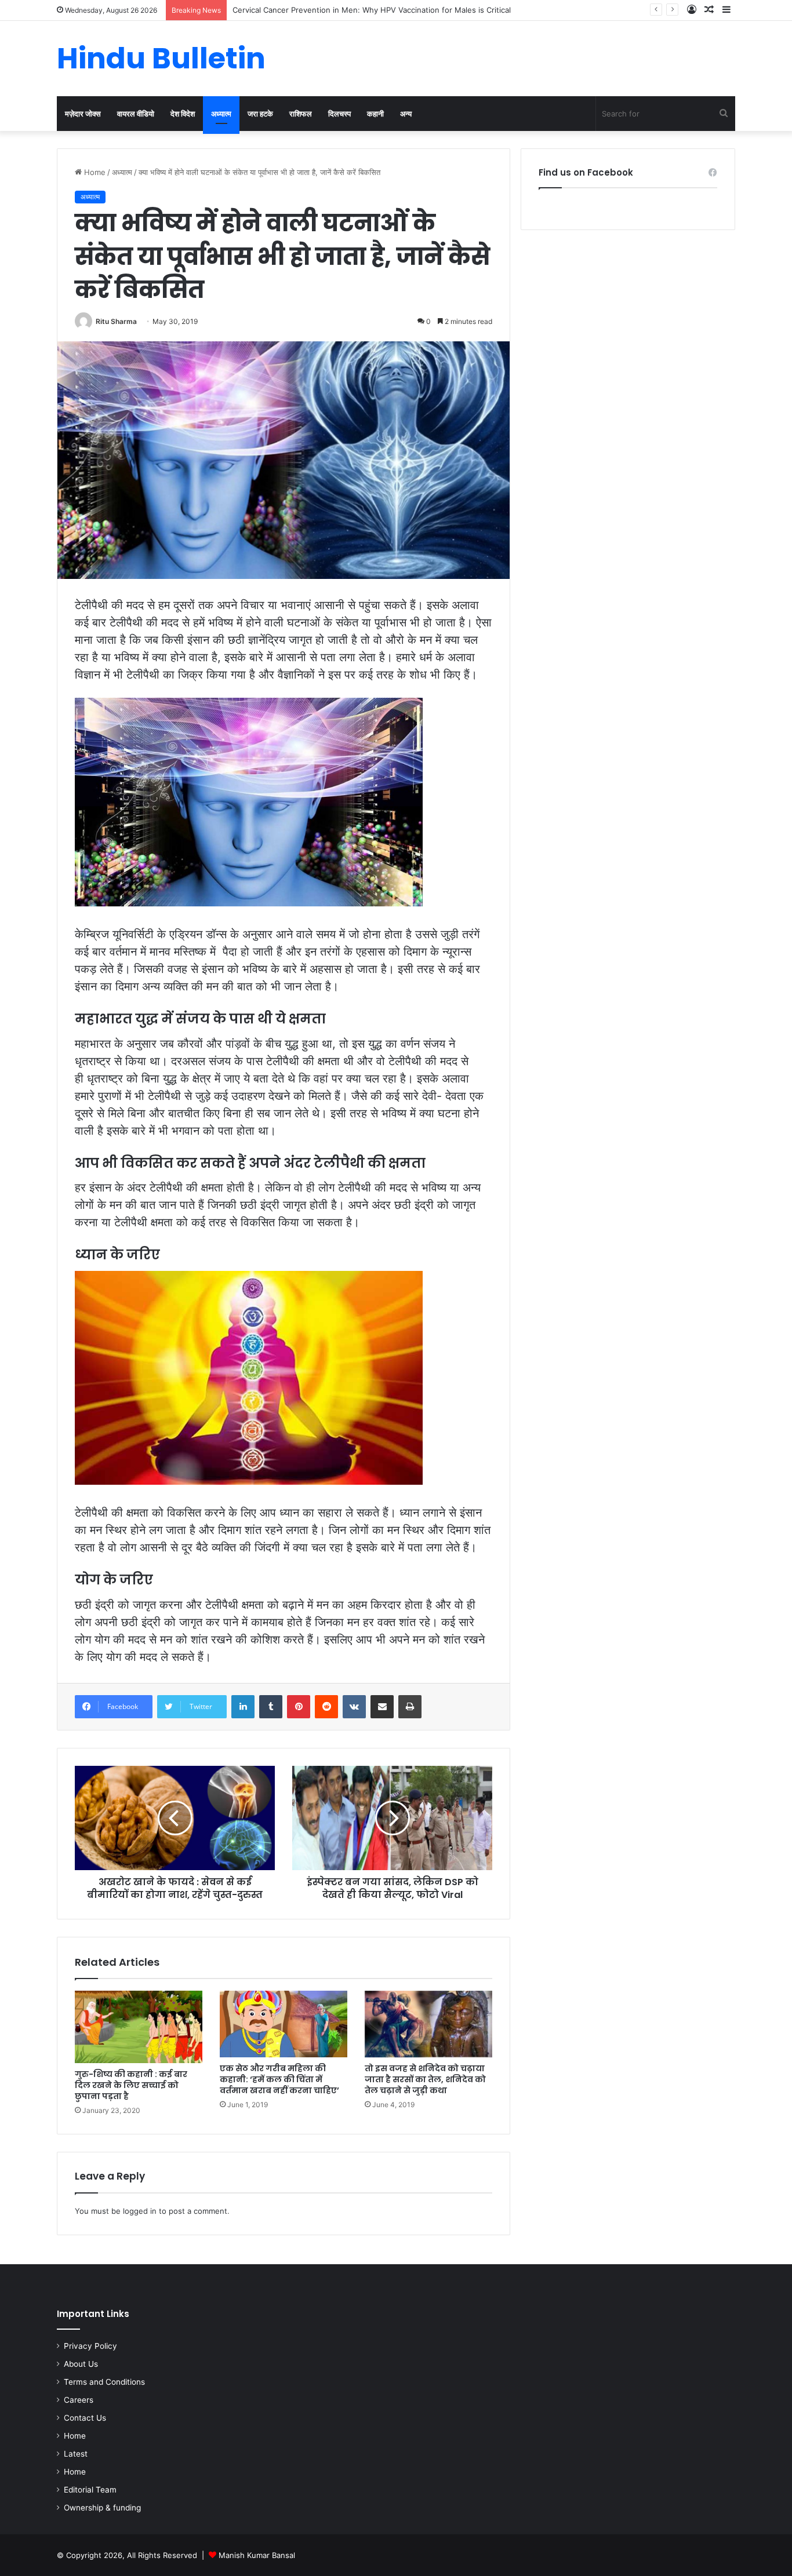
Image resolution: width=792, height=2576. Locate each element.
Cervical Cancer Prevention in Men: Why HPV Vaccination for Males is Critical (372, 10)
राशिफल (301, 114)
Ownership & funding (102, 2508)
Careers (79, 2400)
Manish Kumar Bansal (257, 2555)
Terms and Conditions (104, 2382)
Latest (76, 2454)
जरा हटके (260, 114)
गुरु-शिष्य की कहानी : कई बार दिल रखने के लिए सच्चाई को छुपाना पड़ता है (131, 2085)
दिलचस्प (339, 114)
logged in (140, 2211)
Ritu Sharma (116, 321)
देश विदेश (183, 114)
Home (94, 172)
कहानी (375, 114)
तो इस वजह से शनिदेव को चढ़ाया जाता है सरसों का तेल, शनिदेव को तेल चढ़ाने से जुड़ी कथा (425, 2079)
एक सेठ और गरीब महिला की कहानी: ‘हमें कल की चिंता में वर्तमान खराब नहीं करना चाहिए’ (279, 2079)
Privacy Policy (90, 2346)
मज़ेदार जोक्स (83, 114)
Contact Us (85, 2418)
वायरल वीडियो (136, 114)
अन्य (406, 114)
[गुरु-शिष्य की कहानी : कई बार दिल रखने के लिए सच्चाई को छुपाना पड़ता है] (139, 2027)
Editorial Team (90, 2490)
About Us (81, 2364)
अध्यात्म (221, 114)
